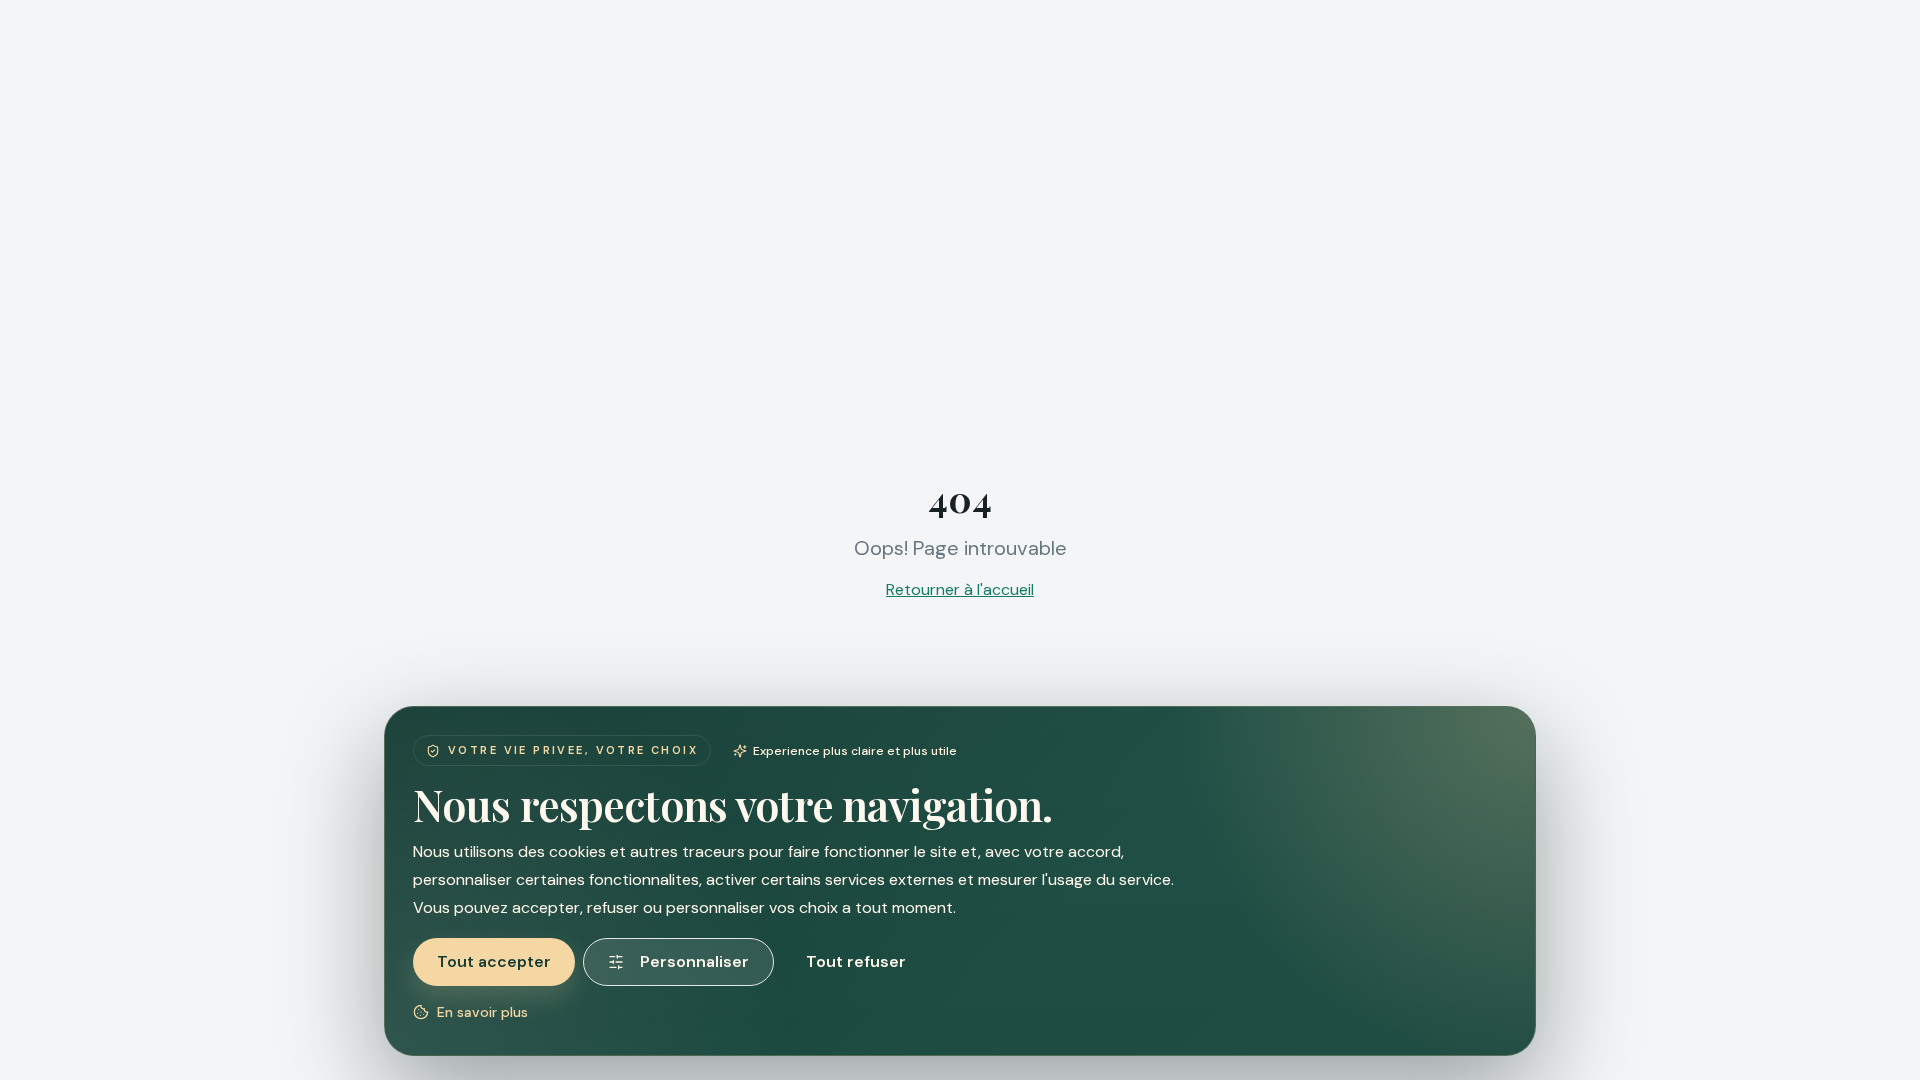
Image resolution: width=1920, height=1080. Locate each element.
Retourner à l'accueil (960, 589)
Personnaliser (694, 961)
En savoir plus (482, 1012)
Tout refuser (856, 961)
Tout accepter (494, 961)
